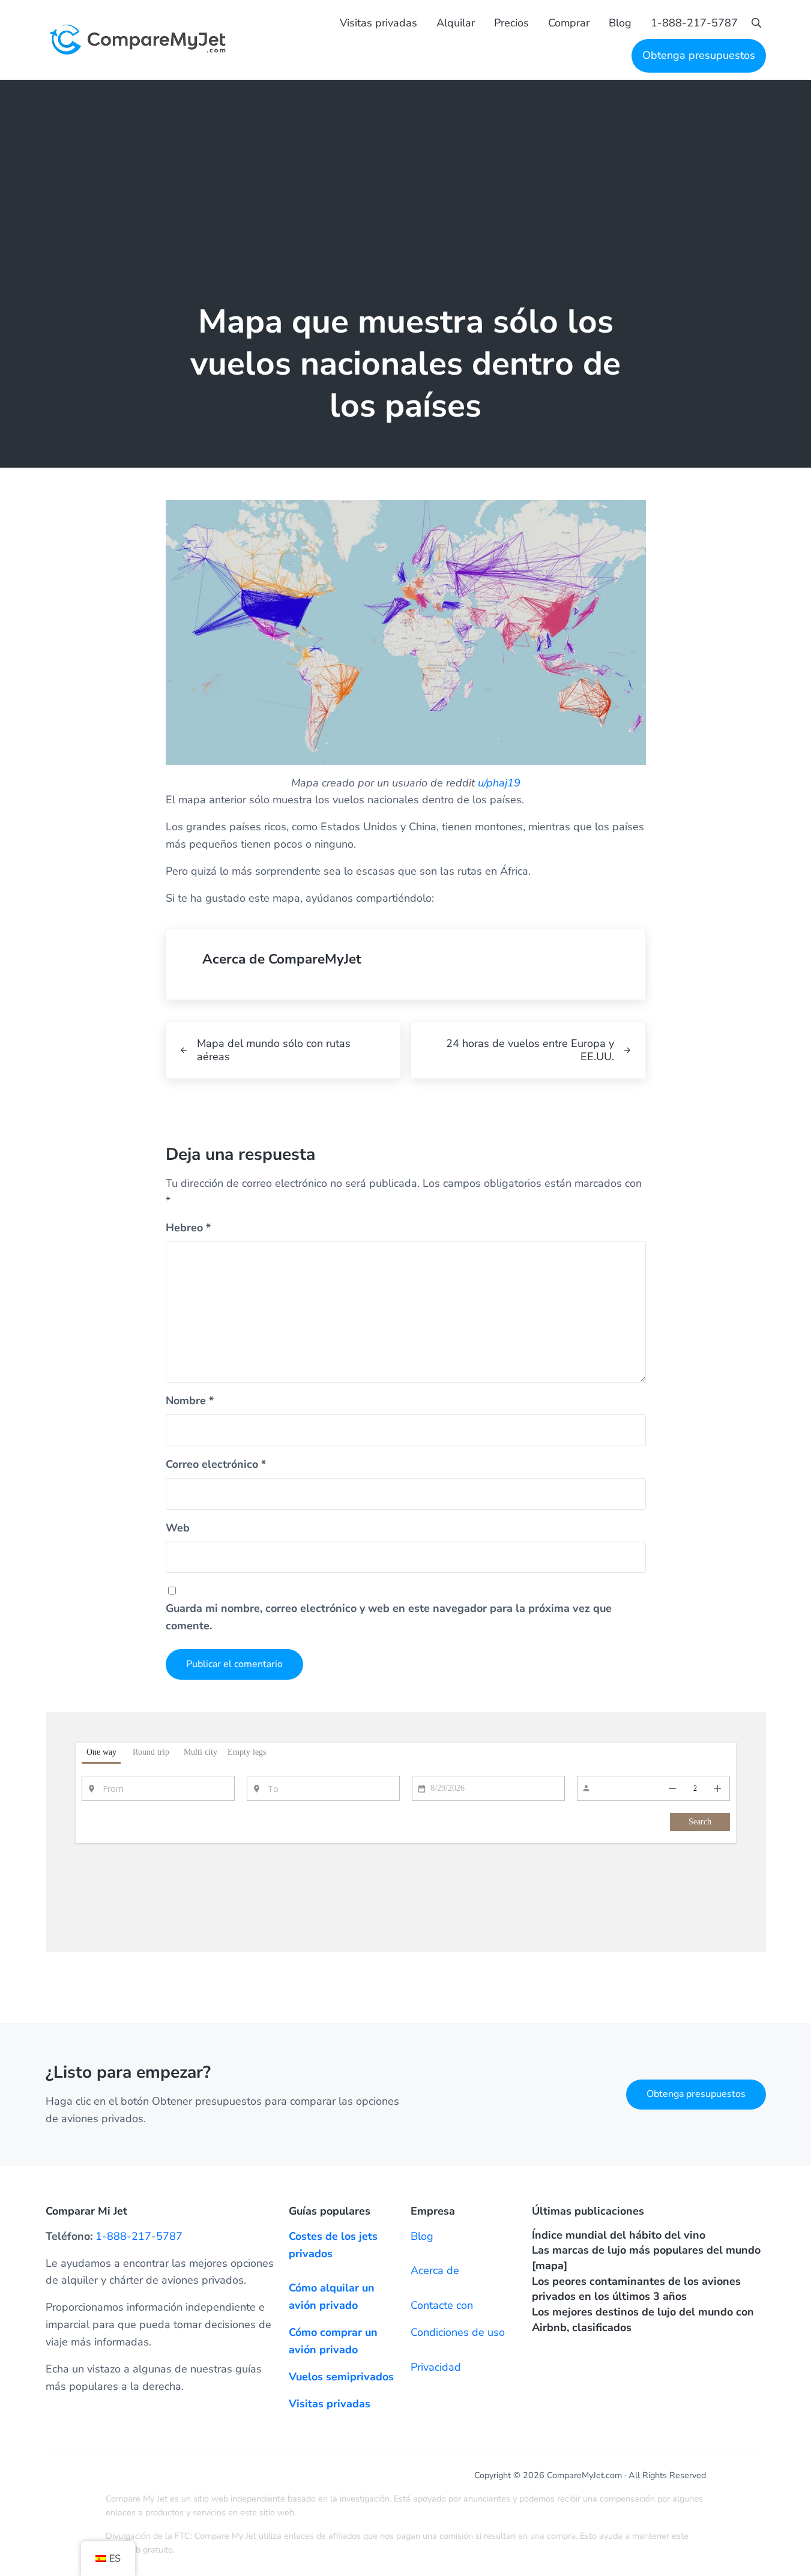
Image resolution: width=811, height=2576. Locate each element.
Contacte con (442, 2305)
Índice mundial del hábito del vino (619, 2235)
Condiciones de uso (458, 2332)
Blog (422, 2236)
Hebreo (188, 1228)
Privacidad (436, 2367)
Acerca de (435, 2270)
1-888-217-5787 (139, 2236)
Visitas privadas (330, 2404)
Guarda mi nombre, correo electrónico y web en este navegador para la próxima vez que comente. (389, 1617)
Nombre (190, 1401)
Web (178, 1528)
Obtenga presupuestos (696, 2094)
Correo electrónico (216, 1464)
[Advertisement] (406, 170)
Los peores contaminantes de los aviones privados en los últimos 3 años (636, 2289)
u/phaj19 (499, 783)
